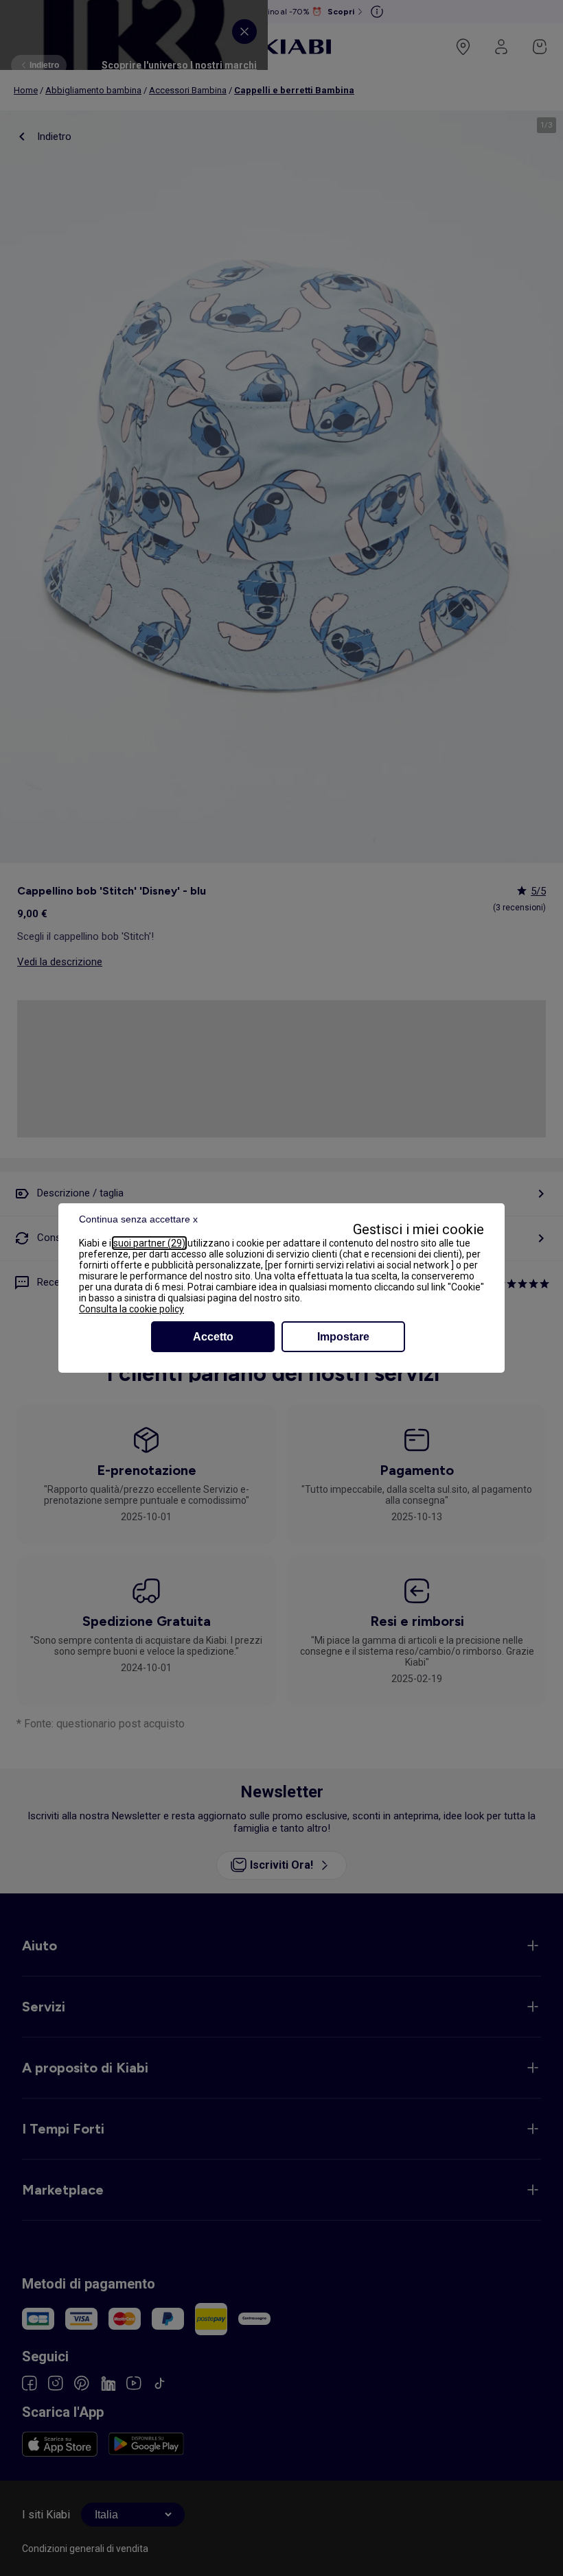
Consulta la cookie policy (131, 1309)
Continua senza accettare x (138, 1219)
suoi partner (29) (149, 1243)
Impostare (343, 1337)
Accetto (213, 1337)
